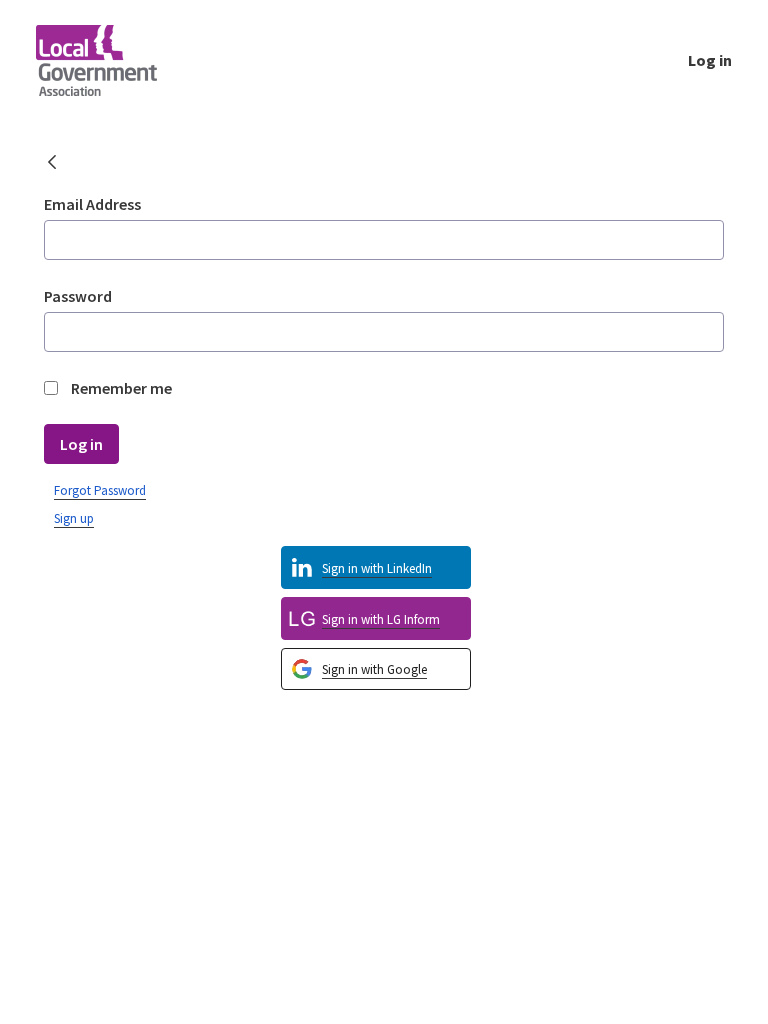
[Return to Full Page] (52, 164)
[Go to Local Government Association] (112, 60)
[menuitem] (376, 669)
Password (78, 296)
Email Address (92, 204)
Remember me (121, 388)
